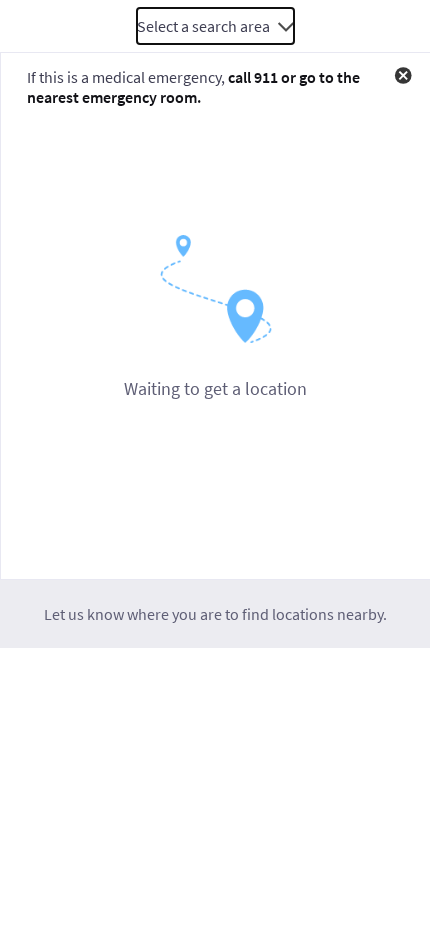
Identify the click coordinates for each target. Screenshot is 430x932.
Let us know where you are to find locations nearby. (215, 614)
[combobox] (215, 26)
